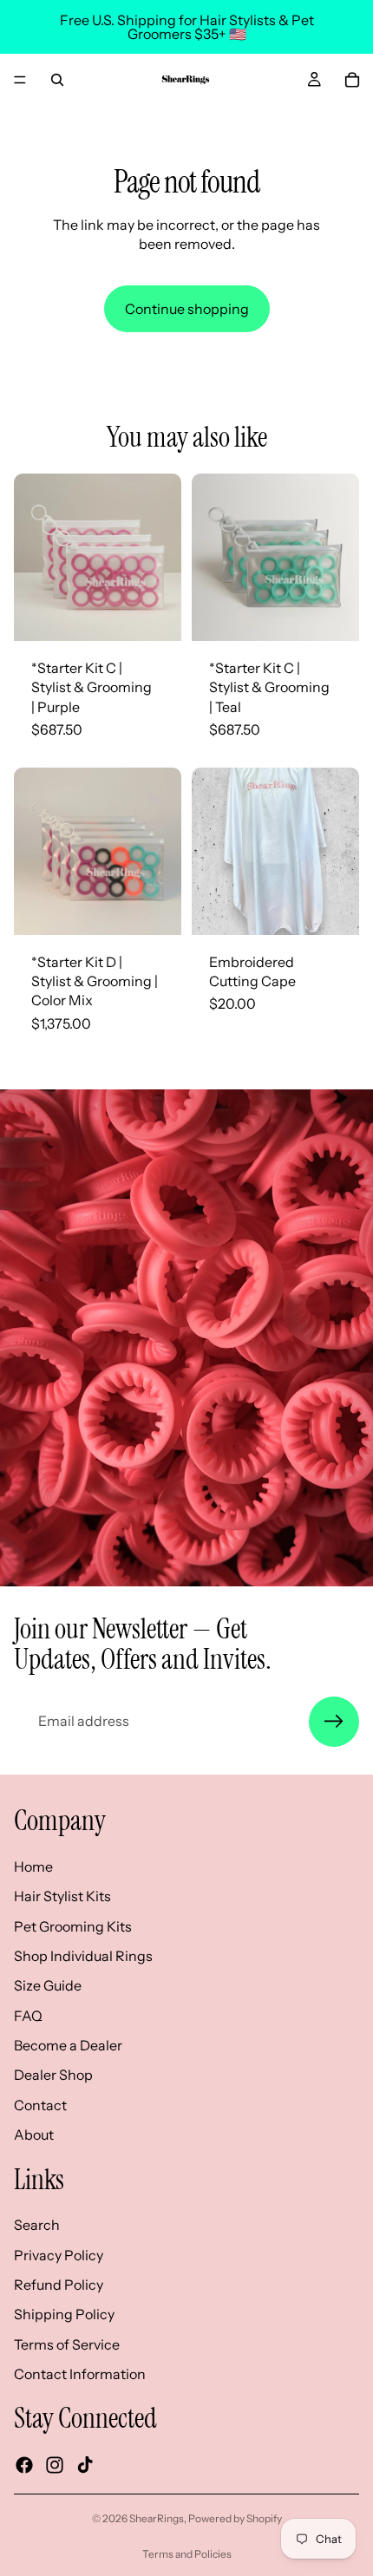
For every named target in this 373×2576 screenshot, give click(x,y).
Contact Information (80, 2374)
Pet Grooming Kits (73, 1925)
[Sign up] (334, 1722)
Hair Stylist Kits (62, 1896)
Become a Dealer (68, 2045)
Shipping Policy (64, 2314)
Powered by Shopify (235, 2518)
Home (33, 1866)
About (34, 2135)
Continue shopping (187, 309)
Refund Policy (59, 2285)
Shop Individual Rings (83, 1956)
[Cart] (352, 80)
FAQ (28, 2015)
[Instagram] (55, 2464)
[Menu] (20, 80)
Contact (40, 2104)
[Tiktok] (85, 2464)
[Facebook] (24, 2464)
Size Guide (48, 1985)
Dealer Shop (53, 2075)
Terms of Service (67, 2344)
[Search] (57, 80)
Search (37, 2225)
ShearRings (157, 2518)
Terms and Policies (187, 2554)
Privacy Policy (59, 2254)
